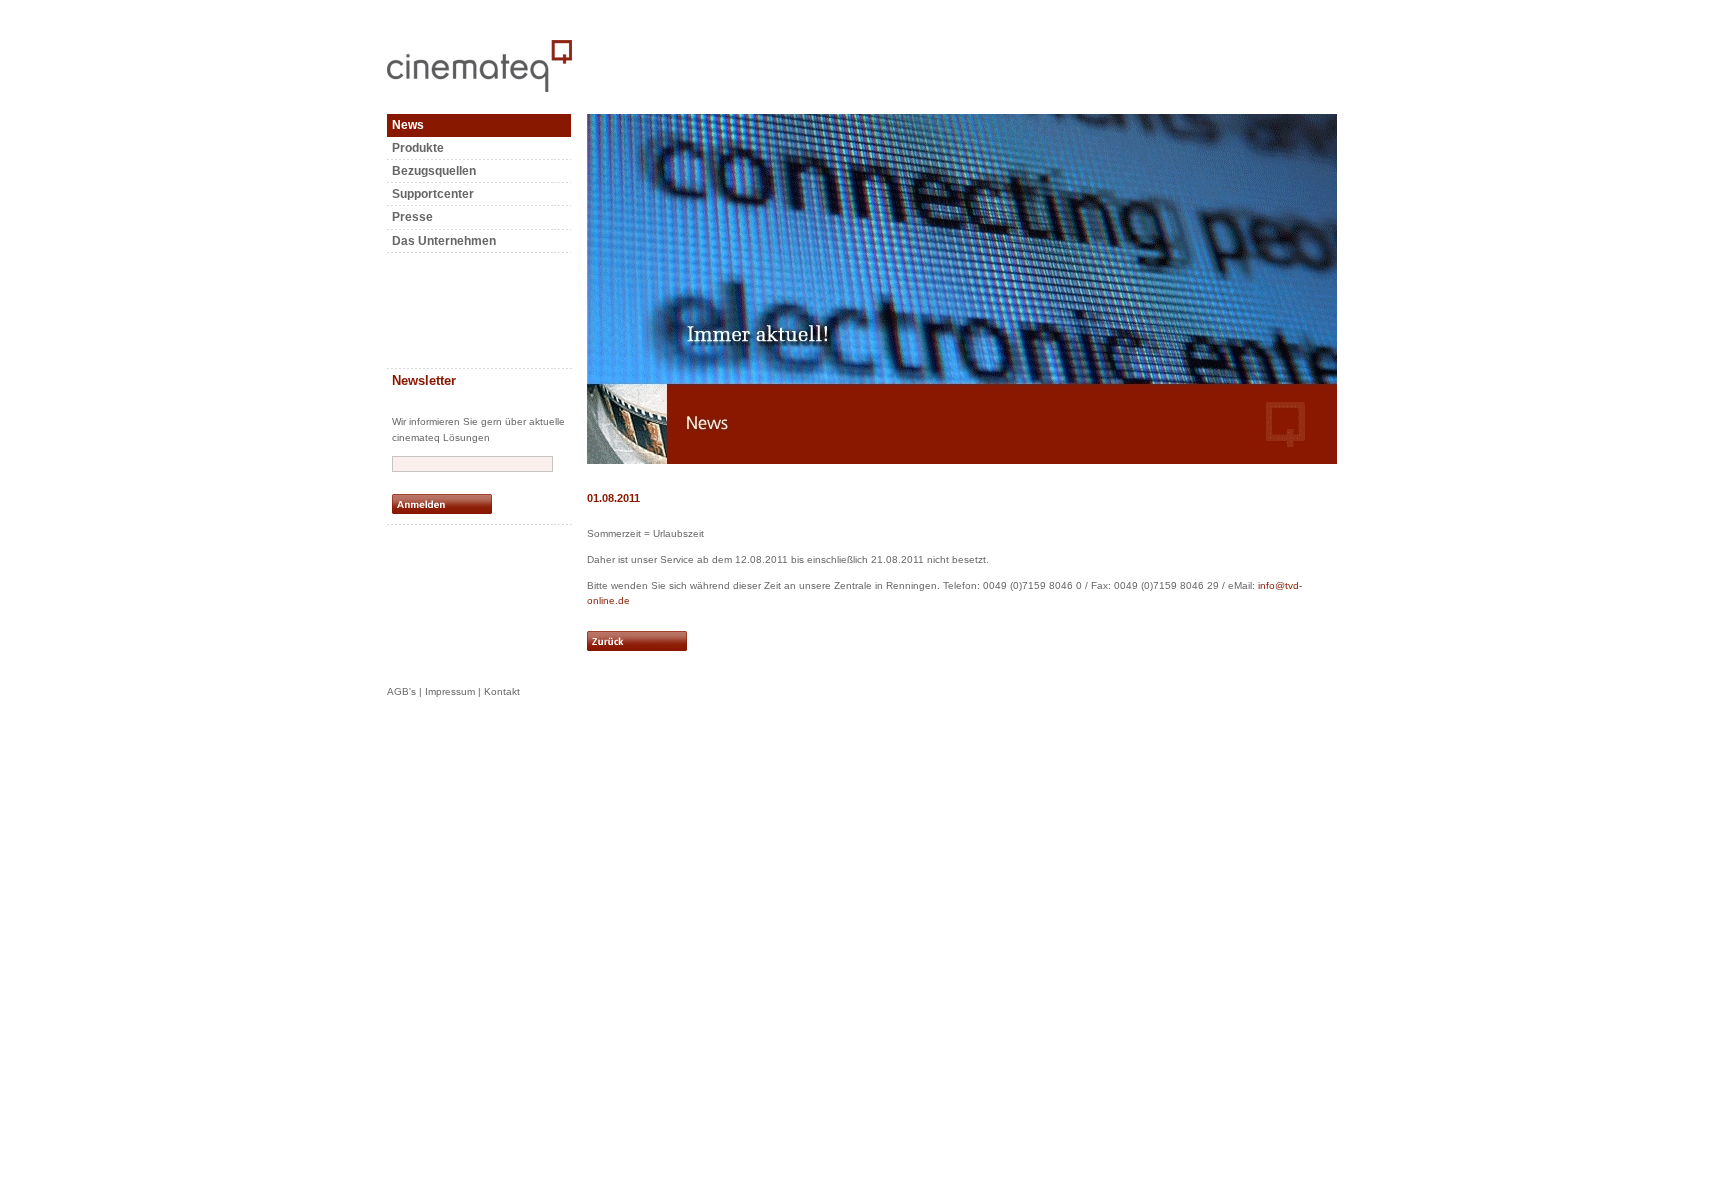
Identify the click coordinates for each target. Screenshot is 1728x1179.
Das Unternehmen (444, 241)
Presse (412, 217)
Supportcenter (433, 194)
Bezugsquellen (434, 171)
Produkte (418, 148)
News (408, 125)
